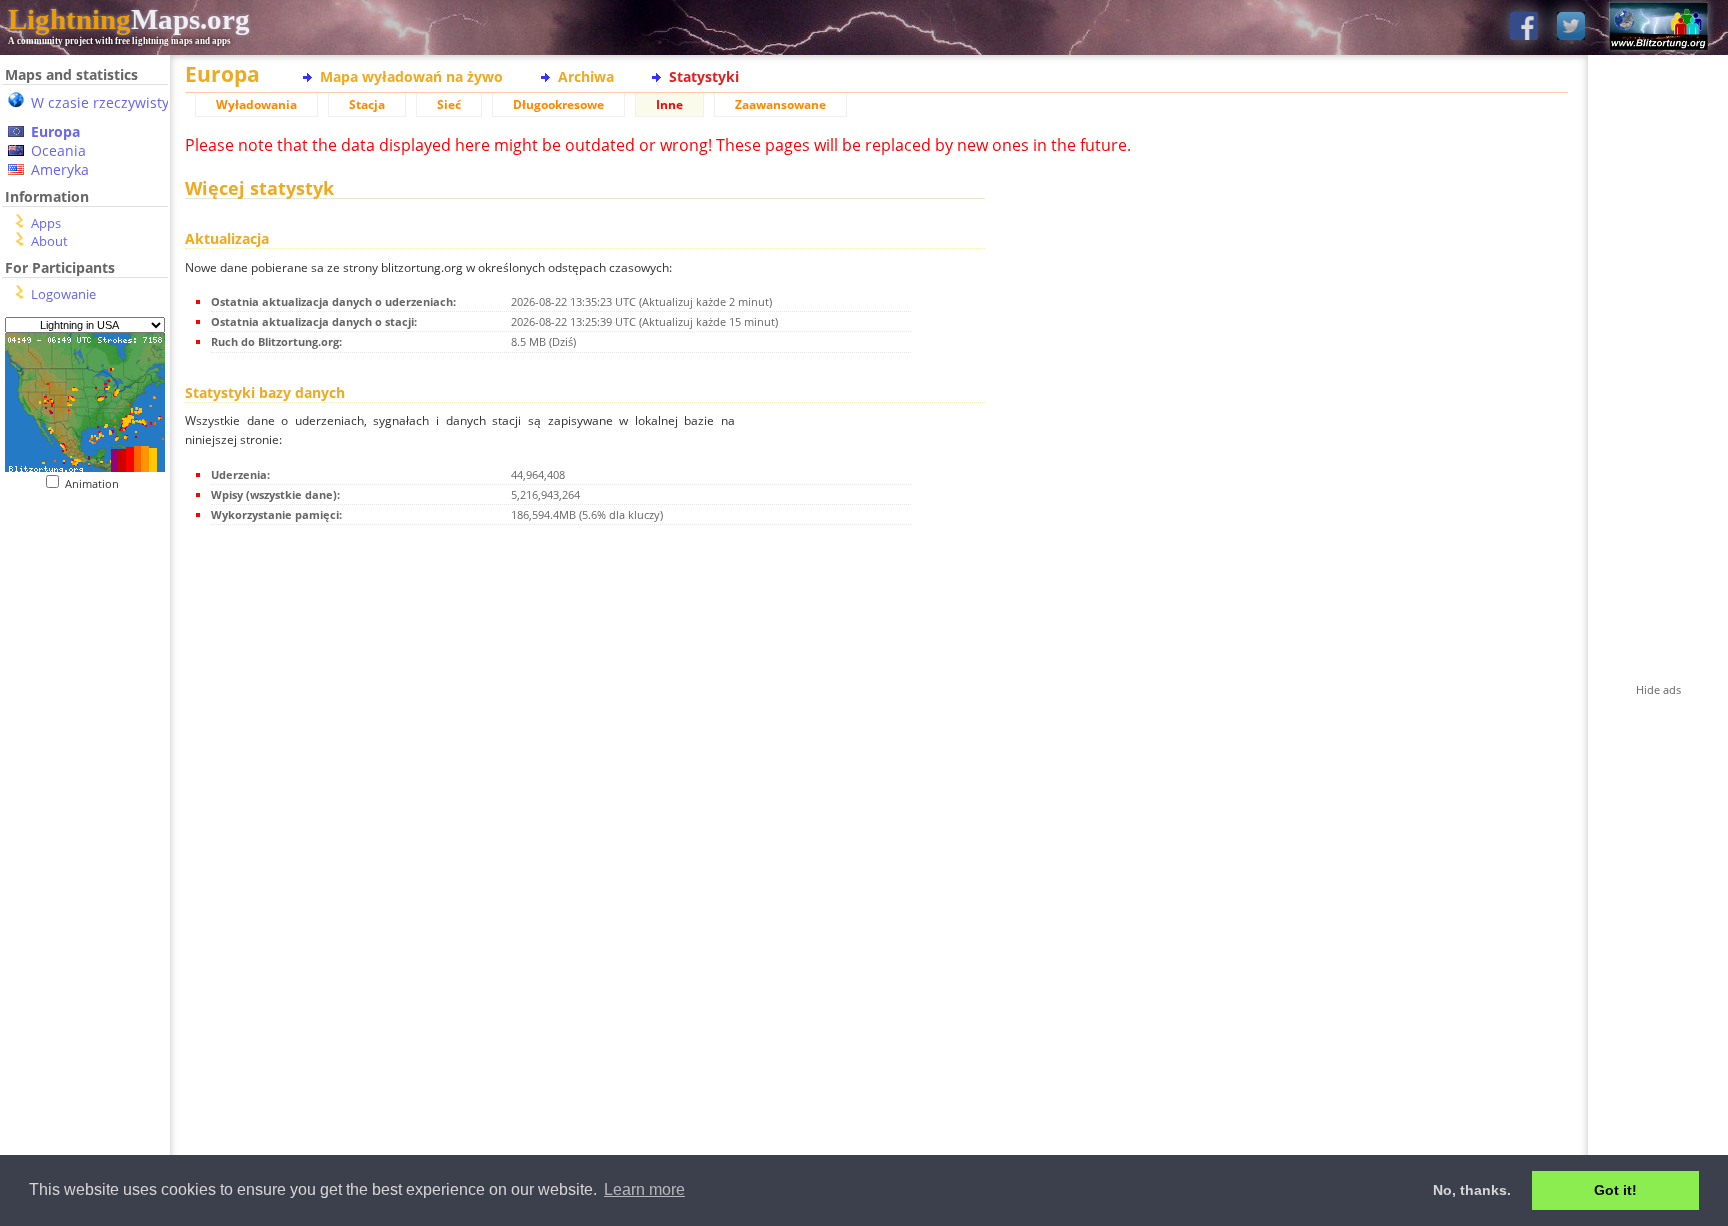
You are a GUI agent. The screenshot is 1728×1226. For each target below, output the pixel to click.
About (49, 241)
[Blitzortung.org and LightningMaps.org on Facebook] (1524, 27)
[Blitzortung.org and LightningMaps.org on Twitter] (1571, 27)
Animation (96, 483)
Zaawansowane (780, 104)
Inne (669, 104)
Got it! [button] (1615, 1190)
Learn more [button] (644, 1189)
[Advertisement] (85, 901)
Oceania (58, 150)
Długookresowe (558, 104)
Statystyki (704, 76)
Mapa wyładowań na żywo (411, 76)
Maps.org (129, 19)
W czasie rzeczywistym (106, 102)
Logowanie (63, 294)
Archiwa (586, 76)
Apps (46, 223)
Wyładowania (256, 104)
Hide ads (1658, 689)
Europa (55, 131)
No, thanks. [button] (1472, 1190)
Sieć (449, 104)
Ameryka (60, 169)
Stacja (367, 104)
